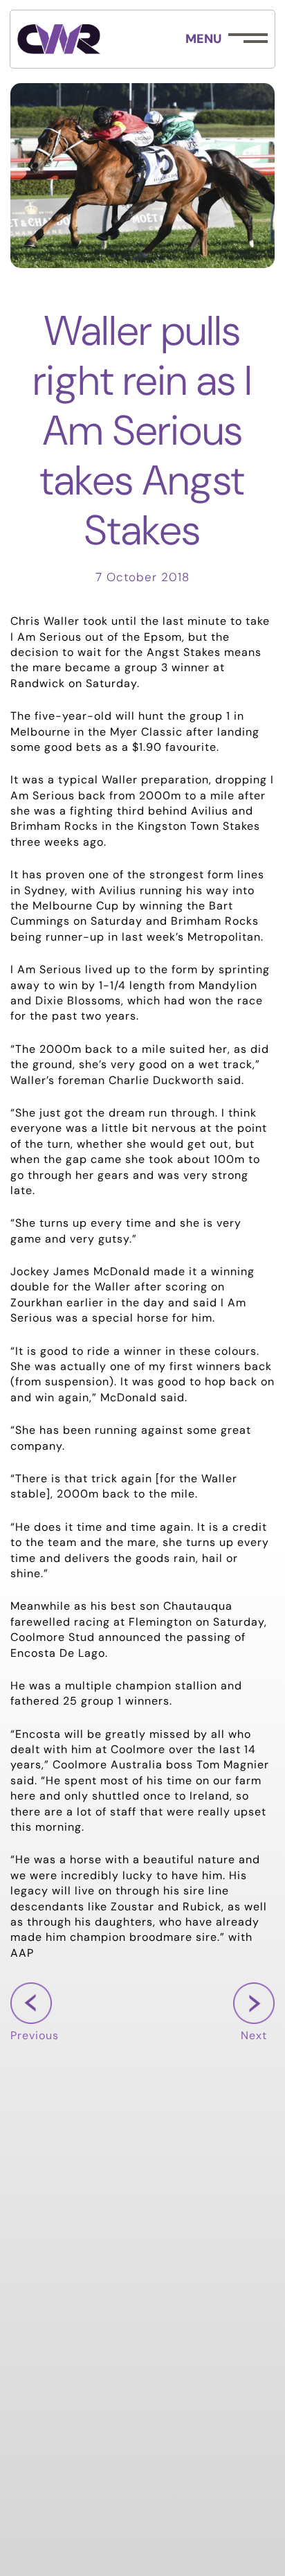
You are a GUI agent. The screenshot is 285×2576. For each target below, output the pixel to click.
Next (254, 2036)
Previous (35, 2036)
